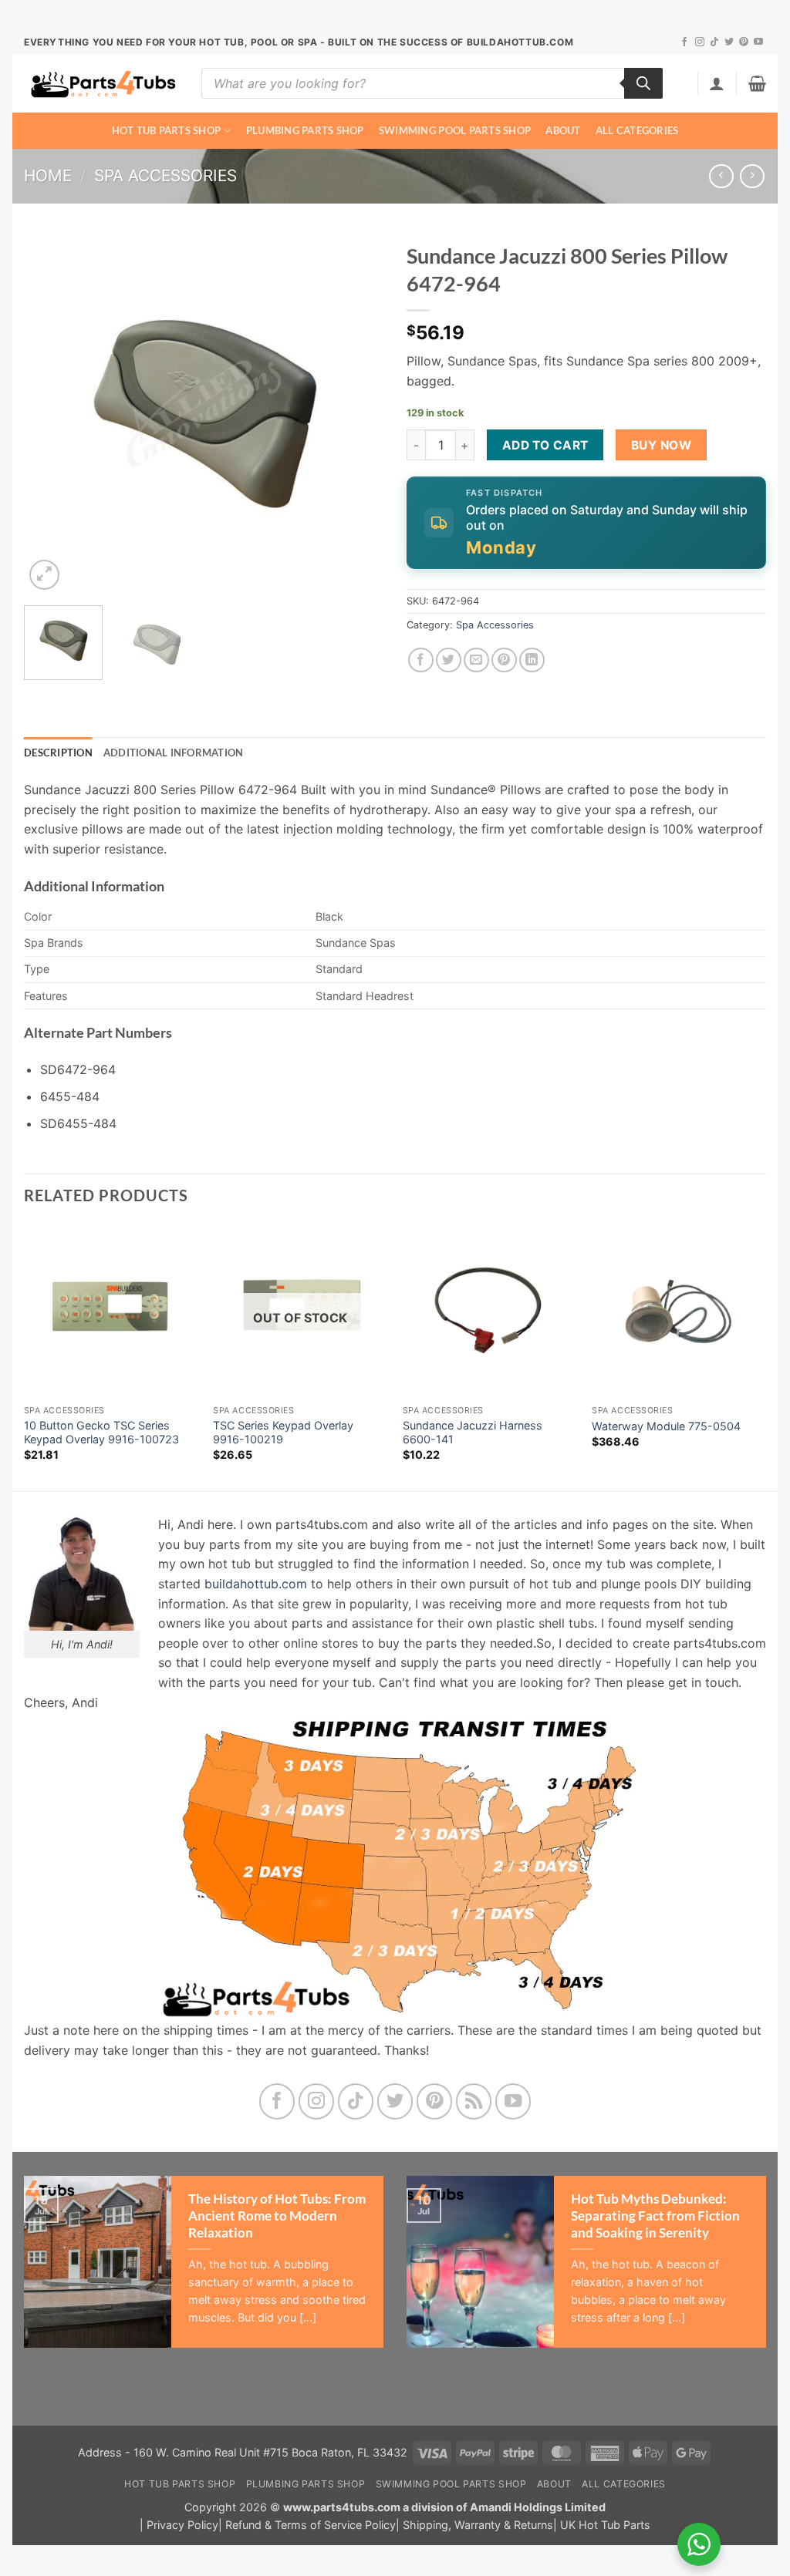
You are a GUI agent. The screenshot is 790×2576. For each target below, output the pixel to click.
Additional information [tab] (174, 753)
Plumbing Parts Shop (305, 130)
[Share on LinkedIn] (532, 660)
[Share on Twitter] (449, 660)
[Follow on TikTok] (714, 42)
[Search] (643, 83)
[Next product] (721, 176)
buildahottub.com (256, 1584)
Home (48, 175)
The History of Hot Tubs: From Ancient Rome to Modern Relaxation (277, 2216)
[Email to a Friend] (476, 660)
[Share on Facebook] (421, 660)
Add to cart (545, 445)
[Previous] (51, 414)
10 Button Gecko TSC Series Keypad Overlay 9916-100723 (101, 1433)
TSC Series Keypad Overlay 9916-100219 (283, 1433)
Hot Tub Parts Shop (167, 130)
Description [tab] (58, 753)
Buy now (661, 445)
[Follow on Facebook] (684, 42)
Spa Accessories (165, 175)
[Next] (356, 414)
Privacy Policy (182, 2525)
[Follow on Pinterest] (744, 42)
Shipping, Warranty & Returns (478, 2525)
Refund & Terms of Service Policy (311, 2525)
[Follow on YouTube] (758, 42)
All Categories (637, 130)
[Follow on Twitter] (729, 42)
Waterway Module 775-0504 (666, 1426)
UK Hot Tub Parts (605, 2525)
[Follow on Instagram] (700, 42)
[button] (717, 83)
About (563, 130)
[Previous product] (752, 176)
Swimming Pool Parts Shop (455, 130)
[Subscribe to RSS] (474, 2101)
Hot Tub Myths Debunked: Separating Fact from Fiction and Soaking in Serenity (655, 2216)
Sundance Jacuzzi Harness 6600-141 (473, 1433)
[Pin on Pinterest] (504, 660)
